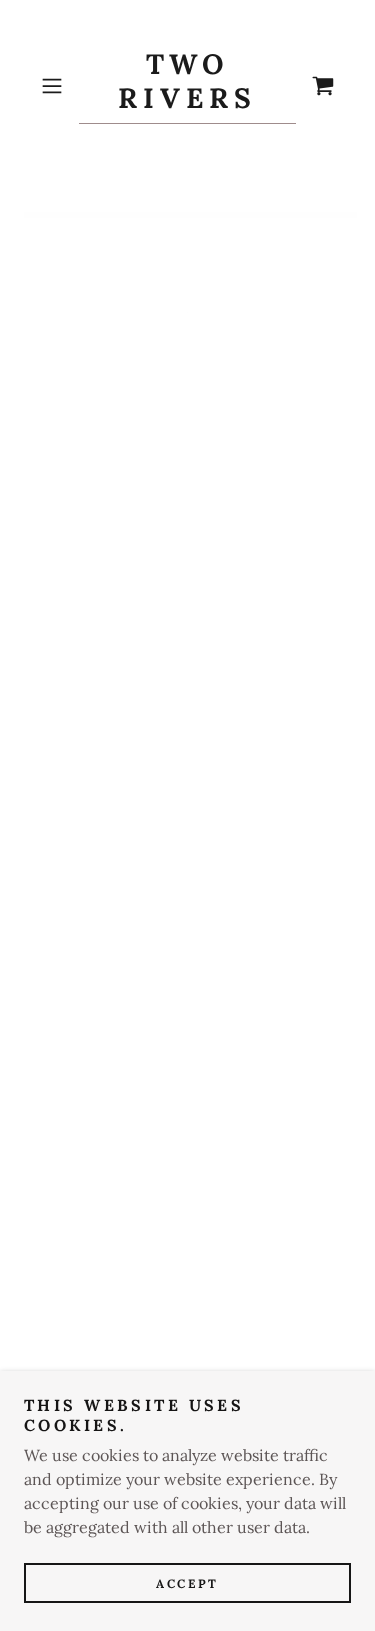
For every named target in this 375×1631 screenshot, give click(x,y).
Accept (187, 1583)
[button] (55, 86)
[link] (188, 86)
